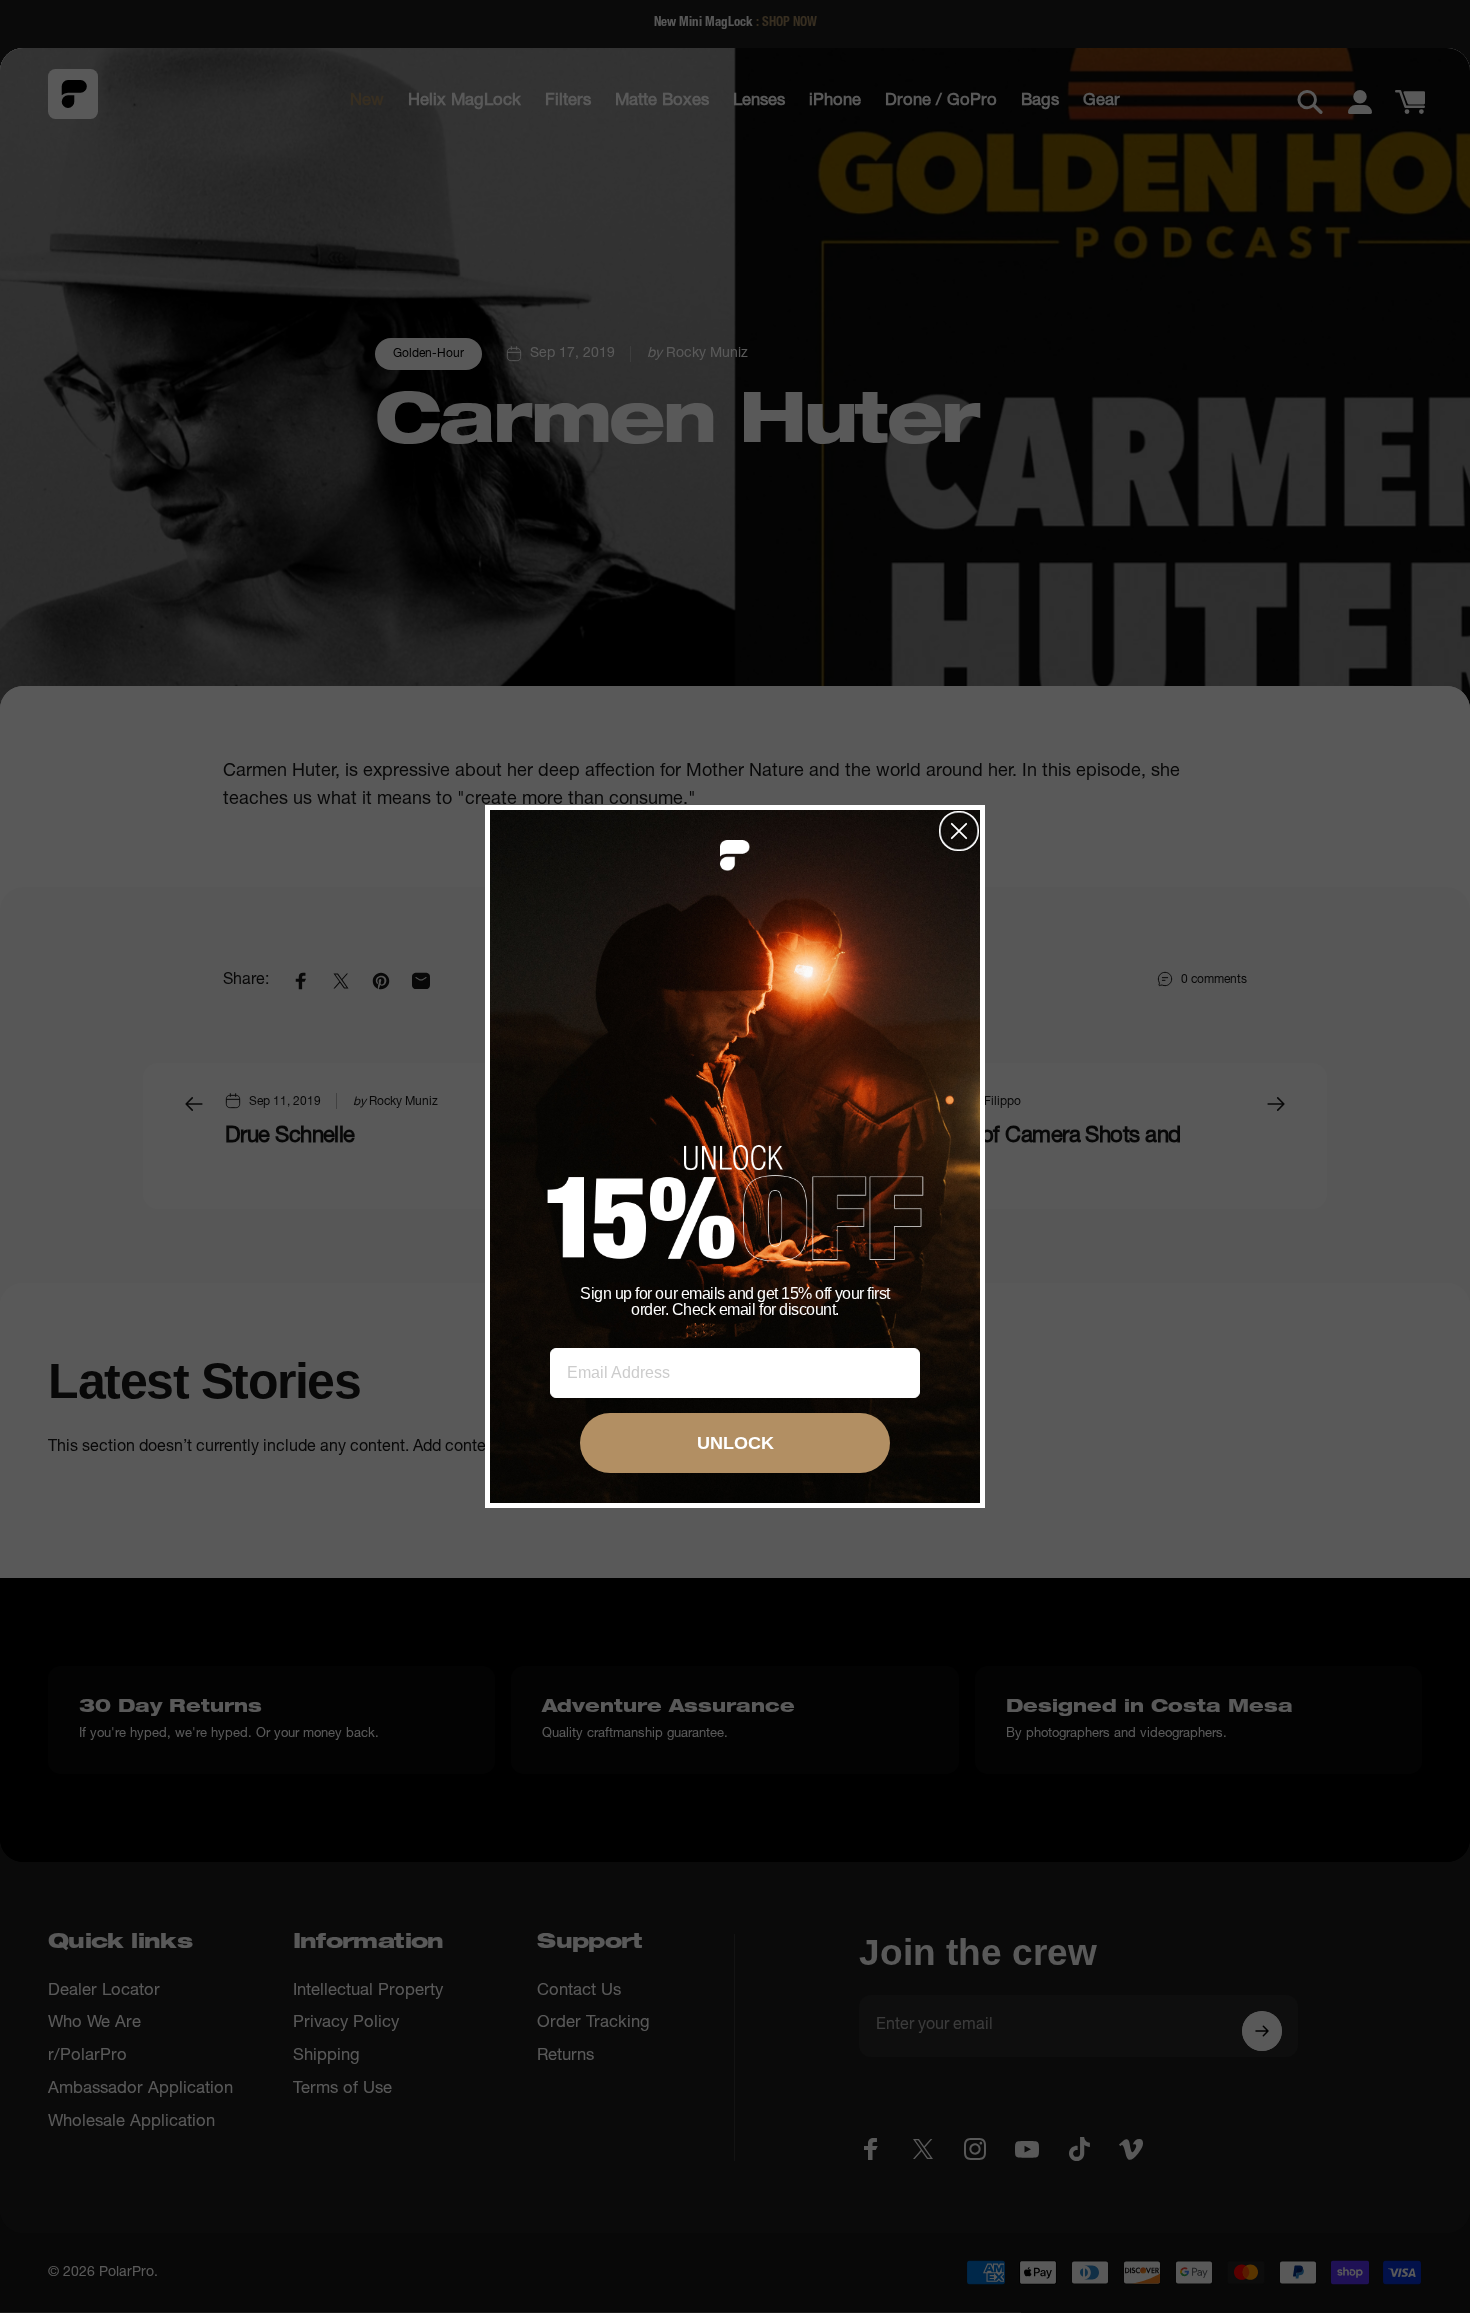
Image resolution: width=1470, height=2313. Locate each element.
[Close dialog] (959, 831)
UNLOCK (735, 1443)
